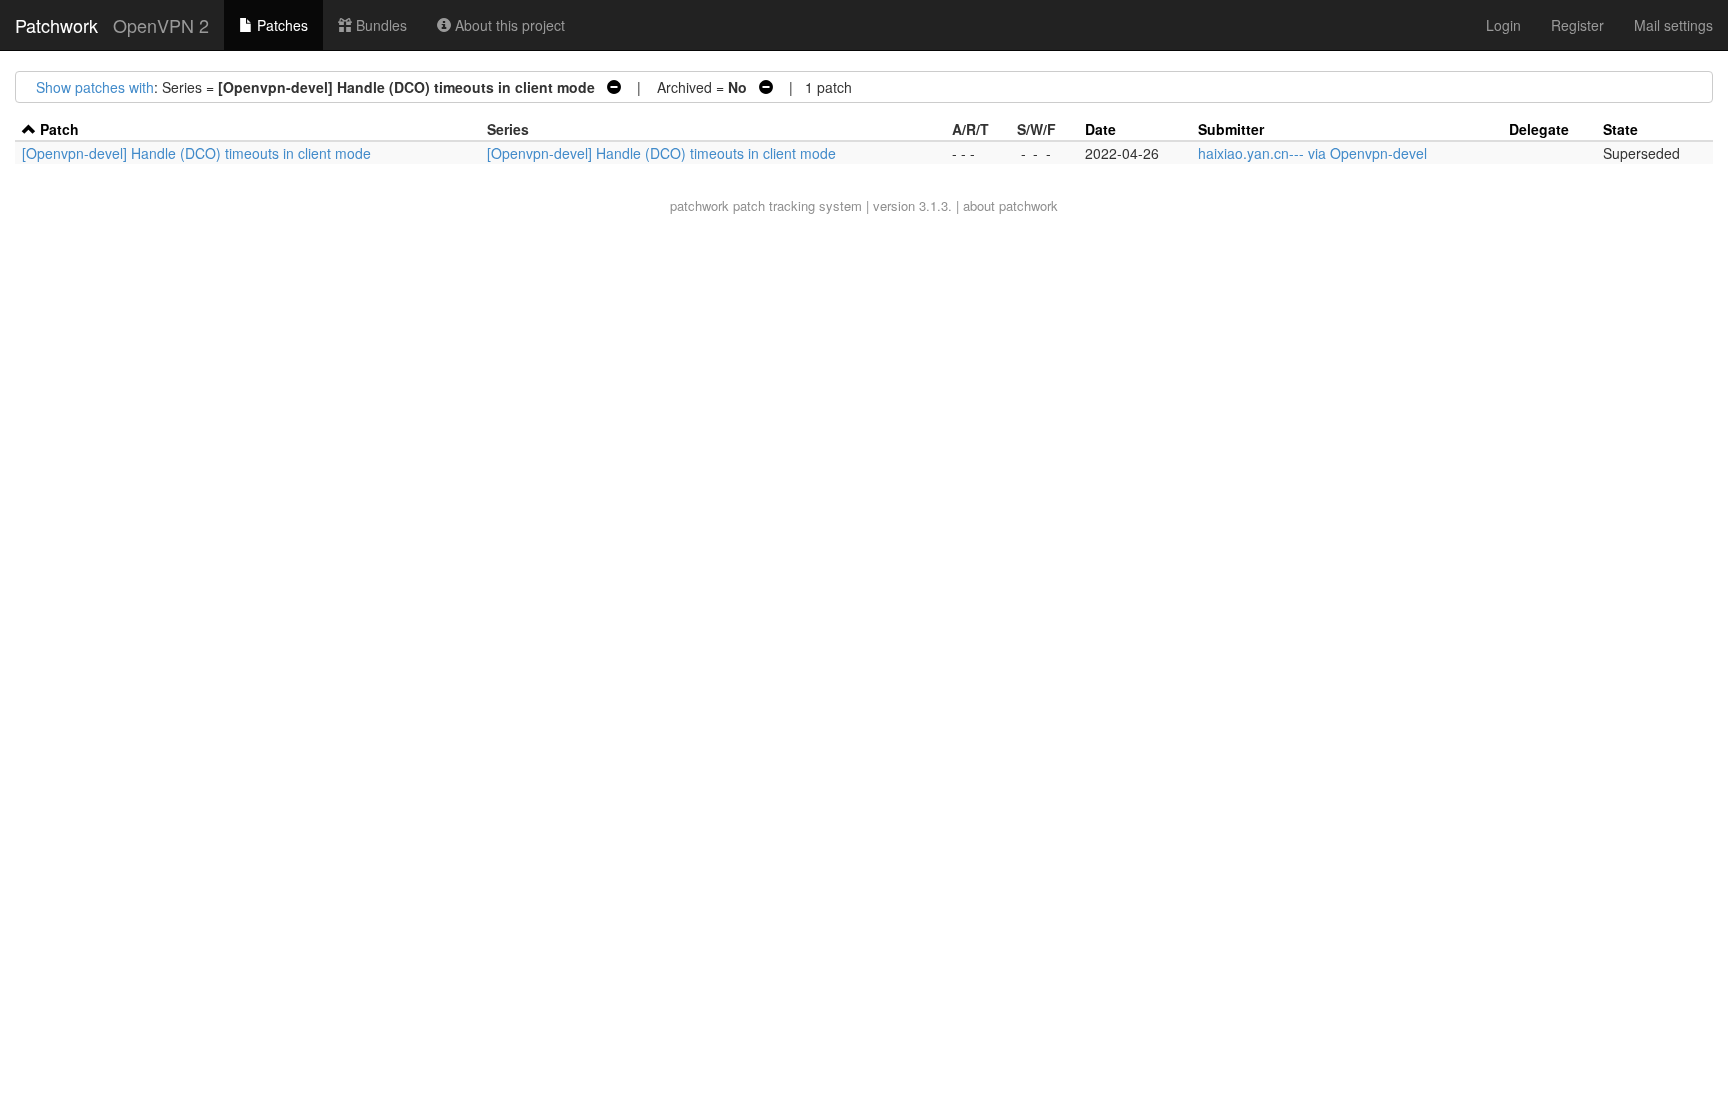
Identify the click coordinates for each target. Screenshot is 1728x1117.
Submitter (1231, 129)
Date (1100, 129)
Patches (280, 25)
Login (1503, 25)
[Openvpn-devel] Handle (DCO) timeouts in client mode (196, 153)
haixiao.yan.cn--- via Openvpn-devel (1312, 153)
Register (1577, 25)
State (1620, 129)
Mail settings (1673, 25)
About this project (508, 25)
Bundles (379, 25)
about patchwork (1010, 205)
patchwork (699, 205)
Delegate (1539, 129)
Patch (59, 129)
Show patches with (95, 87)
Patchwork (56, 25)
